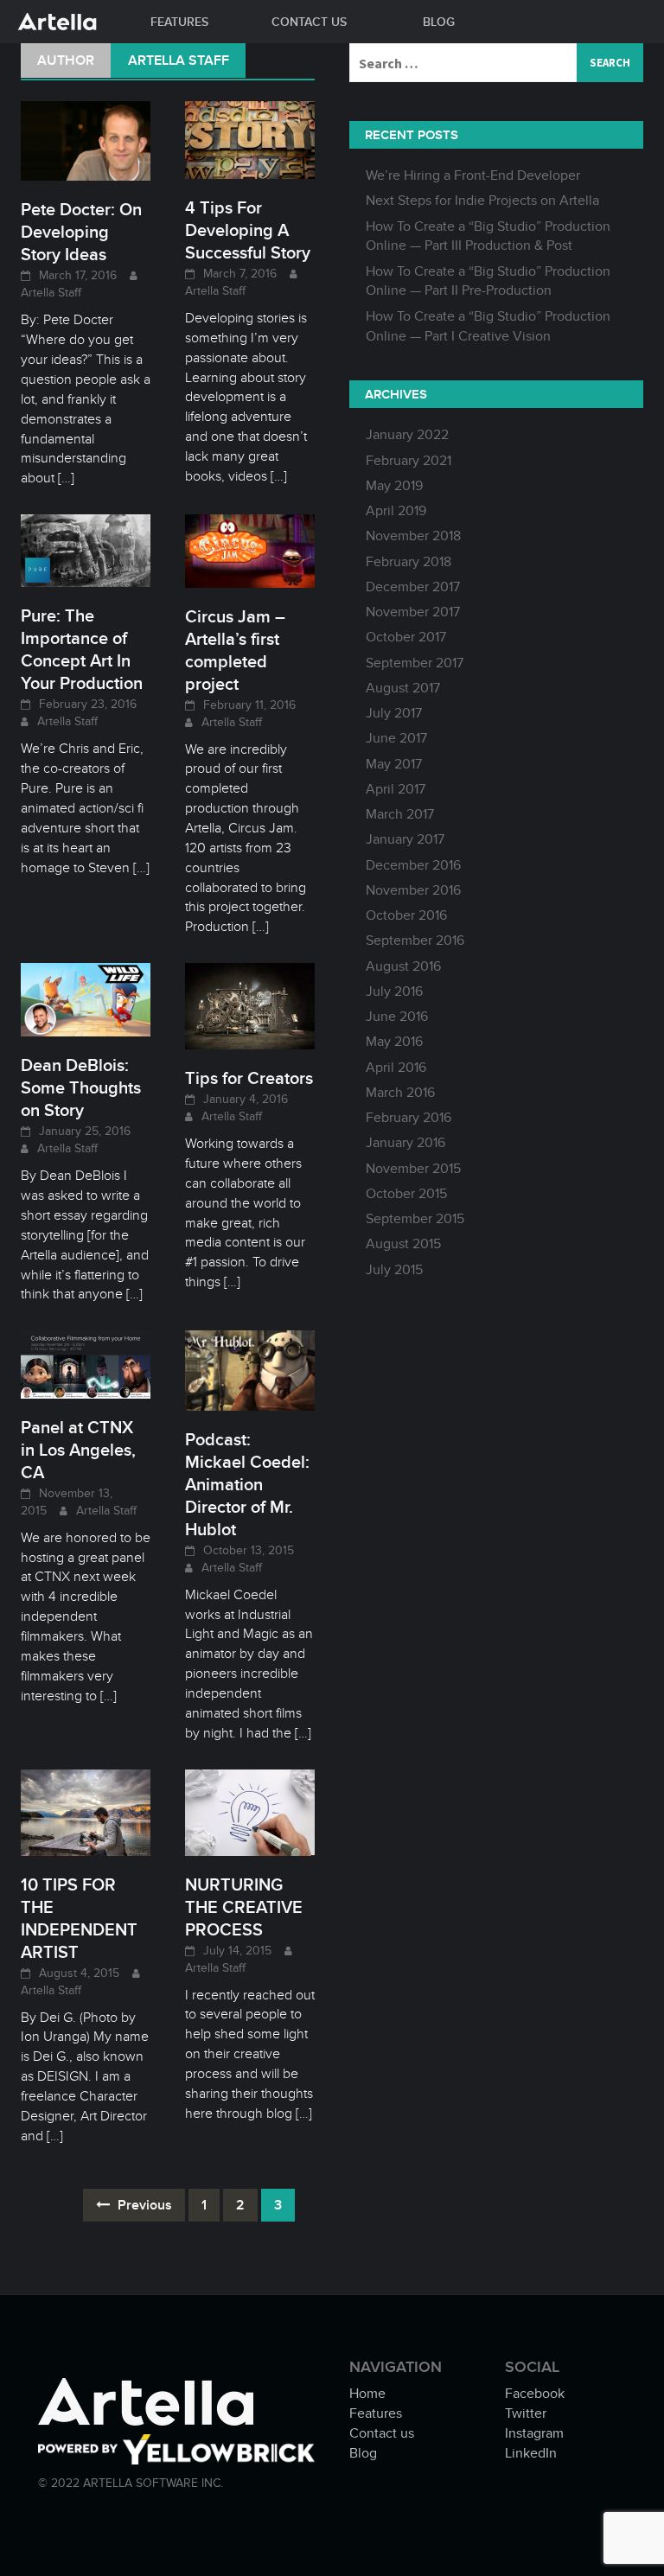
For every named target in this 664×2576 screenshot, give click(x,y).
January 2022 (407, 435)
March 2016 (400, 1093)
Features (179, 22)
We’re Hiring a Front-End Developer (473, 175)
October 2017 (406, 637)
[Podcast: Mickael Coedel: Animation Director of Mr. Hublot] (250, 1369)
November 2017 (413, 612)
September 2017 (415, 663)
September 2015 (415, 1219)
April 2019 (396, 511)
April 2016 (396, 1068)
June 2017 (396, 738)
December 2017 (413, 587)
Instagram (534, 2433)
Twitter (526, 2413)
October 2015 (406, 1194)
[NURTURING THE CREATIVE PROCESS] (250, 1811)
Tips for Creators (249, 1078)
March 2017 (400, 814)
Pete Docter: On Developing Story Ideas (81, 232)
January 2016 (405, 1143)
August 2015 (403, 1244)
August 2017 (403, 688)
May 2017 (394, 764)
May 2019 (394, 486)
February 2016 (409, 1118)
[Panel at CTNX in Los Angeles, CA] (86, 1363)
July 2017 (394, 713)
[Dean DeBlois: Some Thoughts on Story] (86, 999)
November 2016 (413, 890)
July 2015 (394, 1270)
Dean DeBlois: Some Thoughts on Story (81, 1087)
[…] (64, 478)
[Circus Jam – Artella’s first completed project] (250, 550)
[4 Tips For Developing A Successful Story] (250, 139)
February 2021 (409, 461)
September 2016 (415, 940)
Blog (439, 22)
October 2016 (406, 915)
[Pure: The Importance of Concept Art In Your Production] (86, 550)
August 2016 (403, 966)
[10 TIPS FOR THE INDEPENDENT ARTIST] (86, 1811)
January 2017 (405, 839)
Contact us (309, 22)
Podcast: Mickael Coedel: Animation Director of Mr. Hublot (247, 1484)
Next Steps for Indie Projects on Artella (482, 201)
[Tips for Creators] (250, 1005)
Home (367, 2394)
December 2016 (413, 865)
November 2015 (413, 1169)
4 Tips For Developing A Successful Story (248, 230)
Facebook (535, 2394)
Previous (143, 2205)
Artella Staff (51, 293)
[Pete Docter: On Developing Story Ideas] (86, 140)
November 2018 (413, 536)
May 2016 (394, 1042)
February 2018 (409, 562)
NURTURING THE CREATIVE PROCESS (244, 1907)
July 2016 (394, 992)
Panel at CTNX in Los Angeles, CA (78, 1450)
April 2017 (396, 789)
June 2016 (397, 1017)
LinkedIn (531, 2453)
